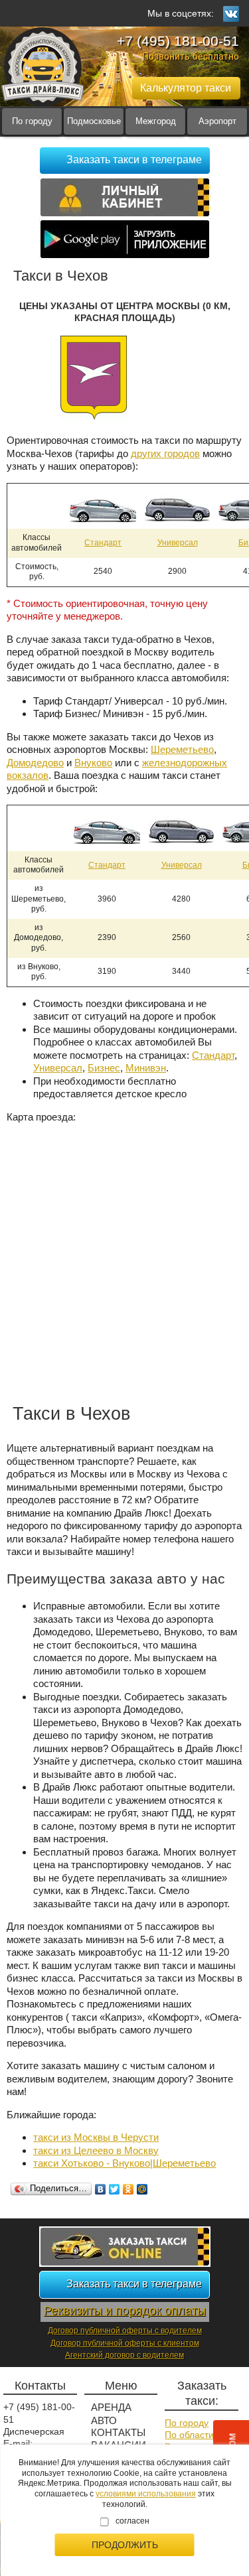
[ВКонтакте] (101, 2189)
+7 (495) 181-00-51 (178, 41)
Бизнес (104, 1068)
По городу (32, 121)
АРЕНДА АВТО (111, 2414)
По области (189, 2435)
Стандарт (103, 543)
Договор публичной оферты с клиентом (125, 2343)
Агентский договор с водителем (124, 2355)
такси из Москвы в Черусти (96, 2137)
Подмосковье (94, 121)
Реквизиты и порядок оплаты (125, 2311)
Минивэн (146, 1068)
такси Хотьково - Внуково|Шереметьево (124, 2163)
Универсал (178, 543)
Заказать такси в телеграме (134, 160)
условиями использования (146, 2494)
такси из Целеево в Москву (96, 2150)
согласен (132, 2521)
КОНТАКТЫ (118, 2432)
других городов (165, 453)
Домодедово (35, 763)
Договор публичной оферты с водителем (125, 2331)
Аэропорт (217, 121)
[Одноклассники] (128, 2189)
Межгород (156, 121)
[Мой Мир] (142, 2189)
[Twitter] (115, 2189)
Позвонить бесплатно (191, 56)
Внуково (93, 763)
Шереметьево (182, 749)
